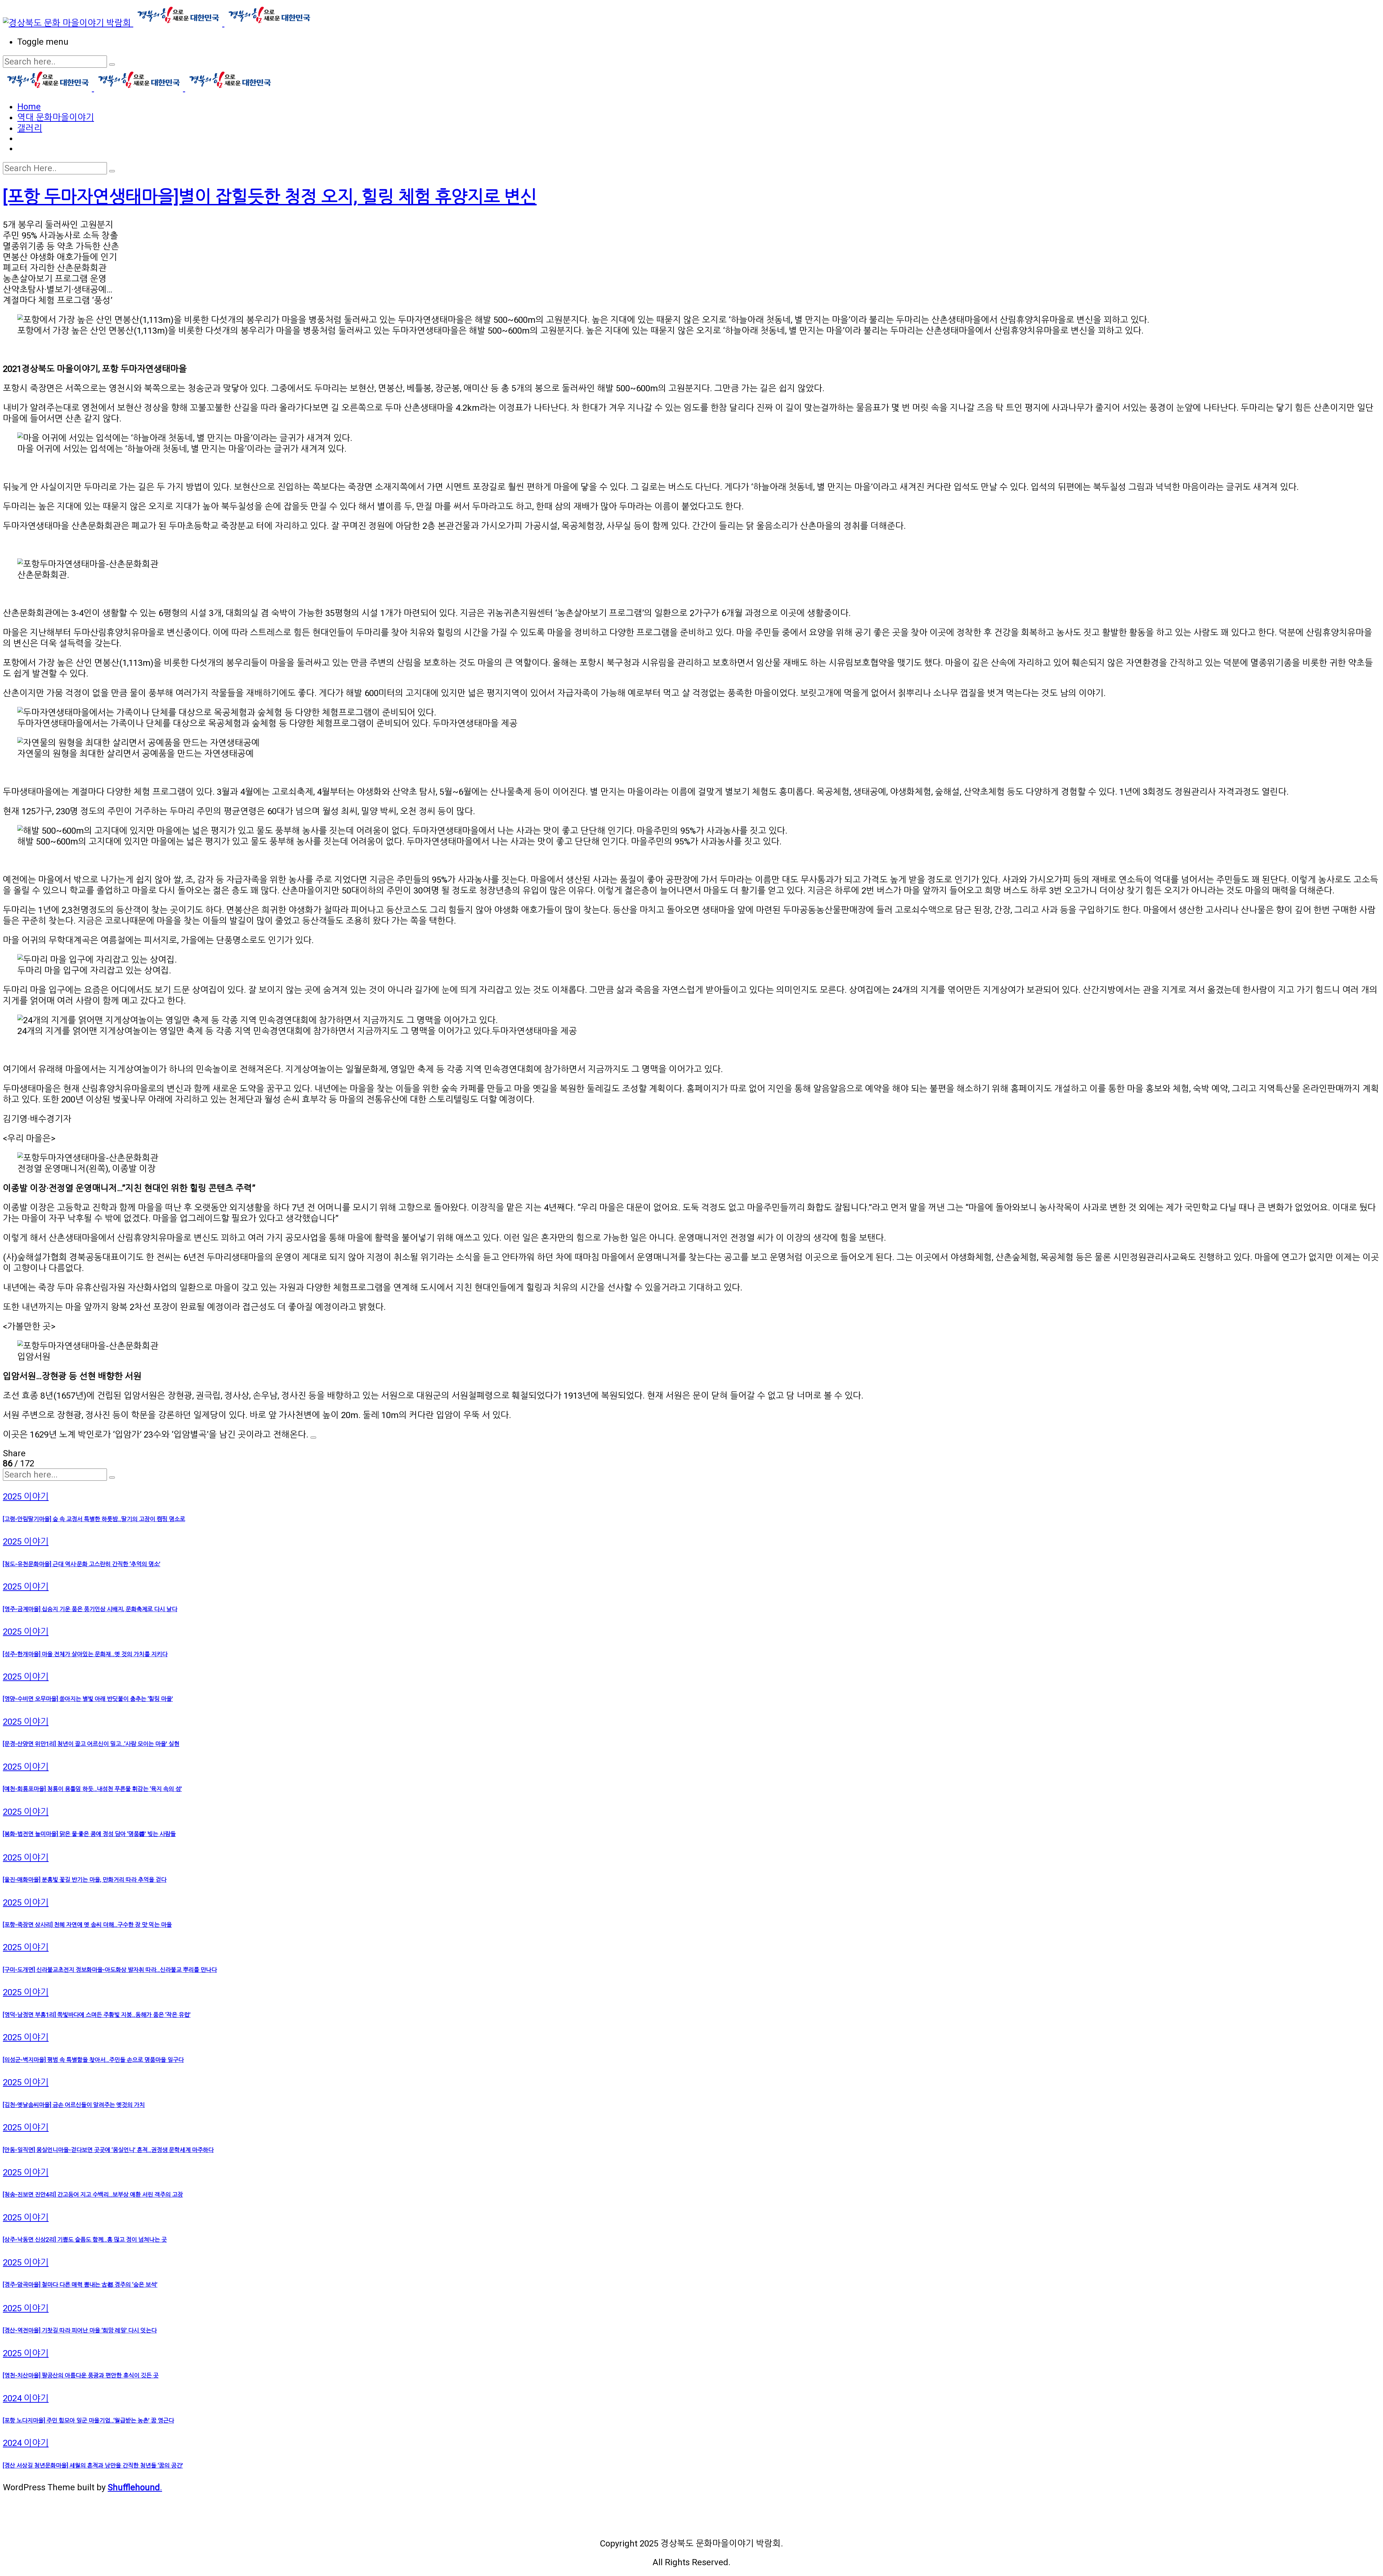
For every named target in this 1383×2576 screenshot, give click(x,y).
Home (29, 107)
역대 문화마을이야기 (56, 117)
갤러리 (30, 128)
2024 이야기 (26, 2398)
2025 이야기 (26, 1497)
